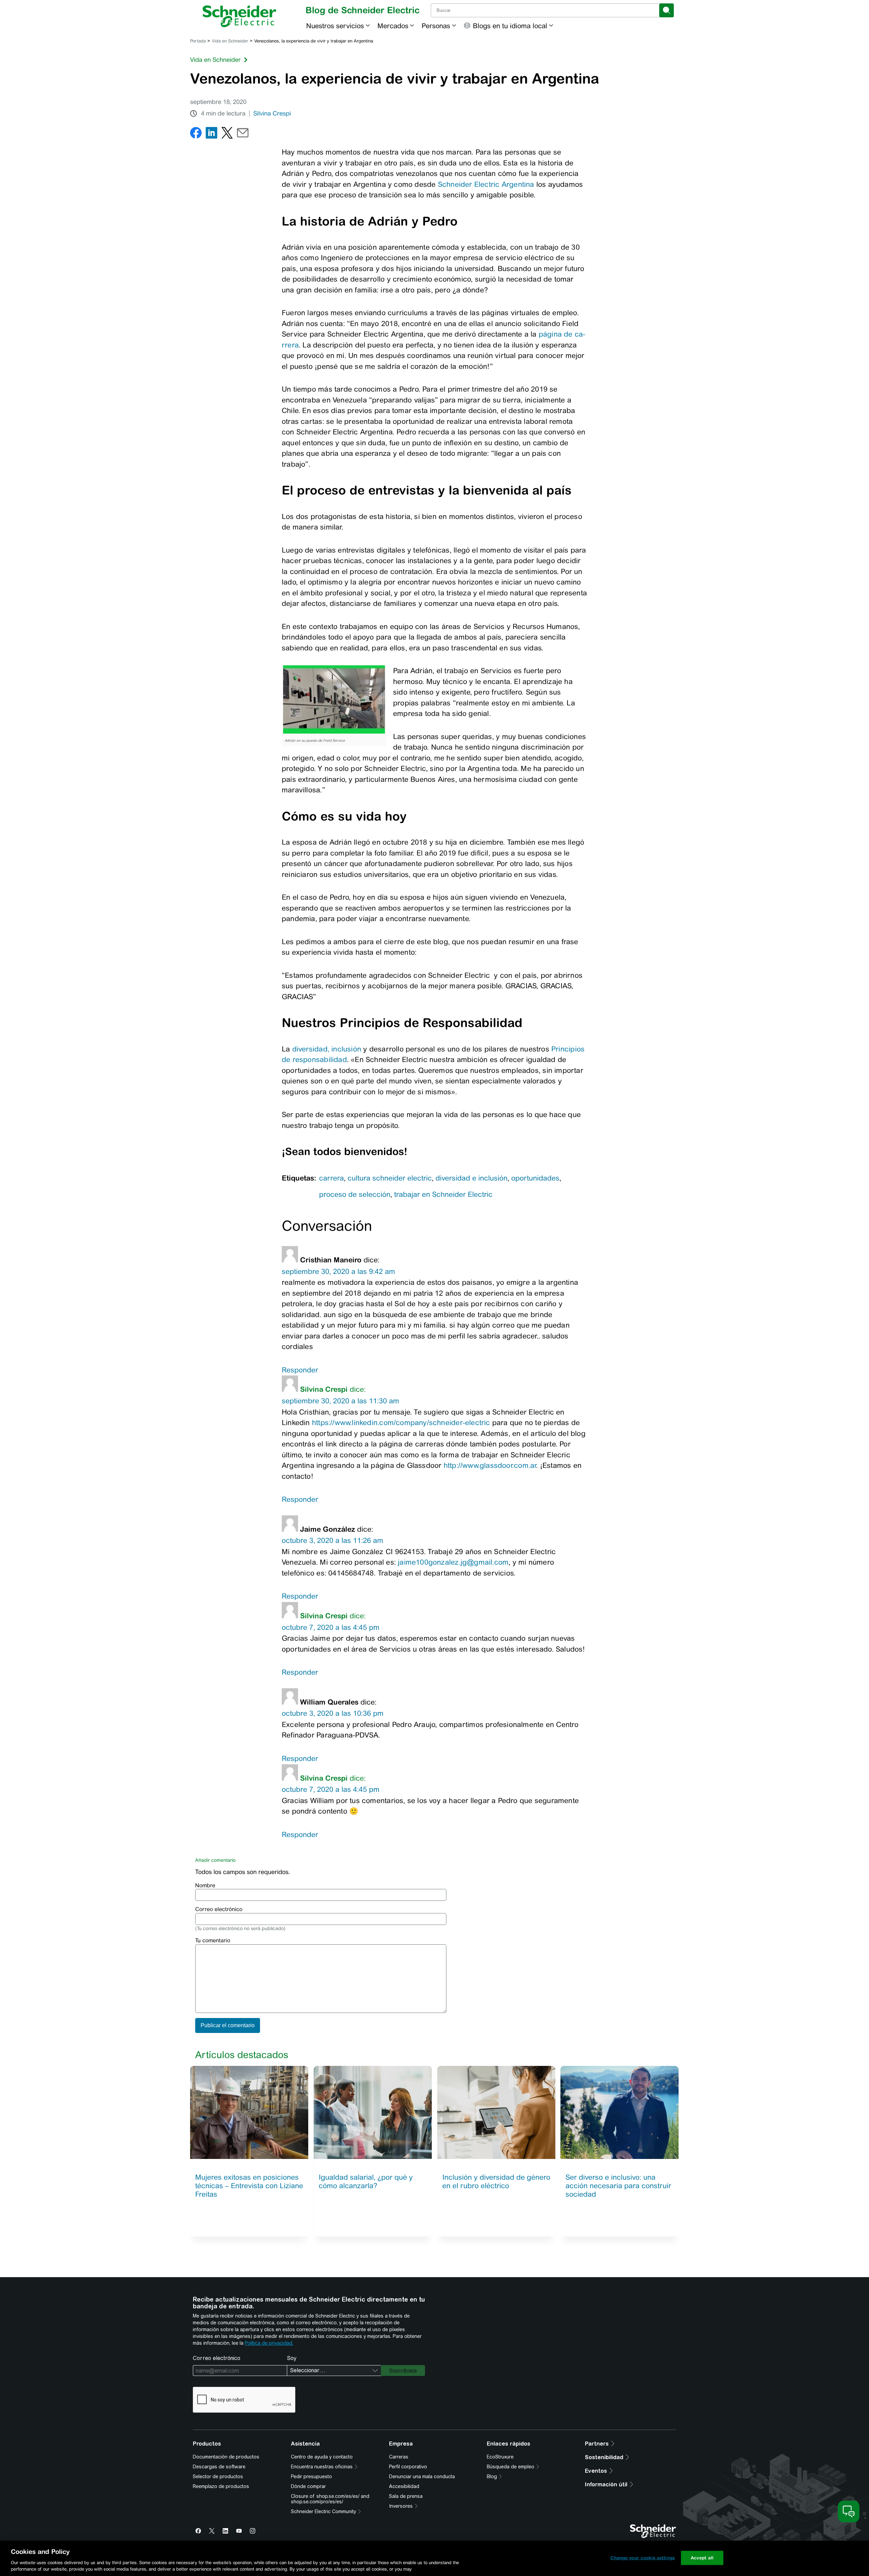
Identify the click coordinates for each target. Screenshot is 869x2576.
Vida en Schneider (230, 41)
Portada (198, 41)
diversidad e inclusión (472, 1178)
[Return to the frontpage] (239, 16)
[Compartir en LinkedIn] (211, 134)
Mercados (393, 26)
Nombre (205, 1885)
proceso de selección (355, 1194)
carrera (331, 1178)
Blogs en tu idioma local (510, 26)
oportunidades (535, 1178)
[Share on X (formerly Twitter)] (227, 134)
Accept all (702, 2558)
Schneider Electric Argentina (486, 184)
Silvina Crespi (272, 113)
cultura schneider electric (390, 1178)
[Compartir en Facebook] (196, 134)
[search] (667, 10)
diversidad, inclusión (327, 1049)
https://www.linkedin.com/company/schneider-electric (401, 1422)
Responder (300, 1370)
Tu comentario (213, 1940)
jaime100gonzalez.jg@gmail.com (453, 1562)
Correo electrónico (219, 1909)
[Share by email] (243, 134)
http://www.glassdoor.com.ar (490, 1465)
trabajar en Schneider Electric (443, 1194)
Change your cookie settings (643, 2558)
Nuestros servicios (335, 26)
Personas (436, 26)
